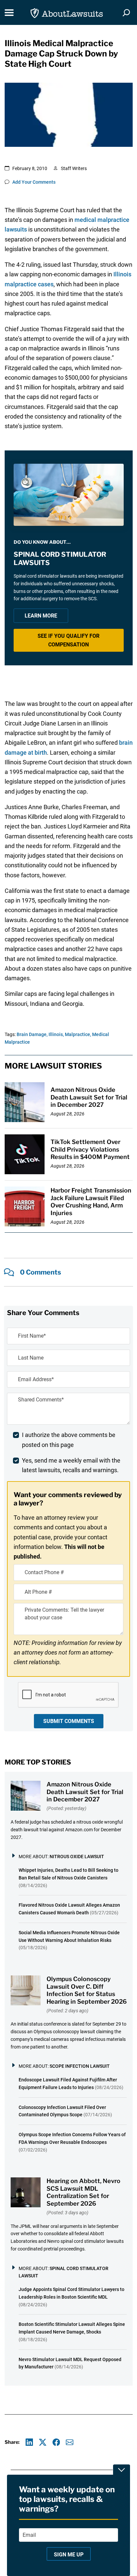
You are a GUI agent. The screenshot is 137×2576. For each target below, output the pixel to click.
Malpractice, (78, 1034)
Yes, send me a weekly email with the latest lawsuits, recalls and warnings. (71, 1465)
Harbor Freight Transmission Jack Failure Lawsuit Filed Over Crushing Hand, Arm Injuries (91, 1202)
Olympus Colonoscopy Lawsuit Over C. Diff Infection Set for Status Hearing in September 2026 (87, 1990)
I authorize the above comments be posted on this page (69, 1440)
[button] (69, 640)
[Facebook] (56, 2442)
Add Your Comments (34, 182)
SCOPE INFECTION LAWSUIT (80, 2066)
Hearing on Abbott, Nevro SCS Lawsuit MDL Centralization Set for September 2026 (83, 2192)
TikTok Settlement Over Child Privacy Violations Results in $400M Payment (90, 1149)
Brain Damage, (32, 1034)
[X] (43, 2442)
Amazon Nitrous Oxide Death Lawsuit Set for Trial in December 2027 (89, 1097)
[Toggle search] (126, 13)
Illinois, (56, 1034)
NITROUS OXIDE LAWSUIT (77, 1857)
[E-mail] (70, 2442)
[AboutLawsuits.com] (67, 12)
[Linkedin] (29, 2442)
